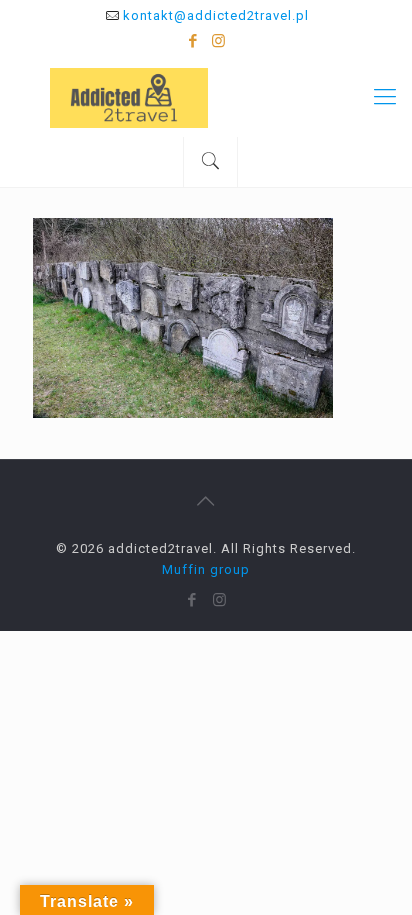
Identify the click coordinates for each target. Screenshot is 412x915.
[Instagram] (219, 41)
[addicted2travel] (206, 97)
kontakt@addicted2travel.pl (216, 15)
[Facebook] (193, 41)
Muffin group (206, 569)
